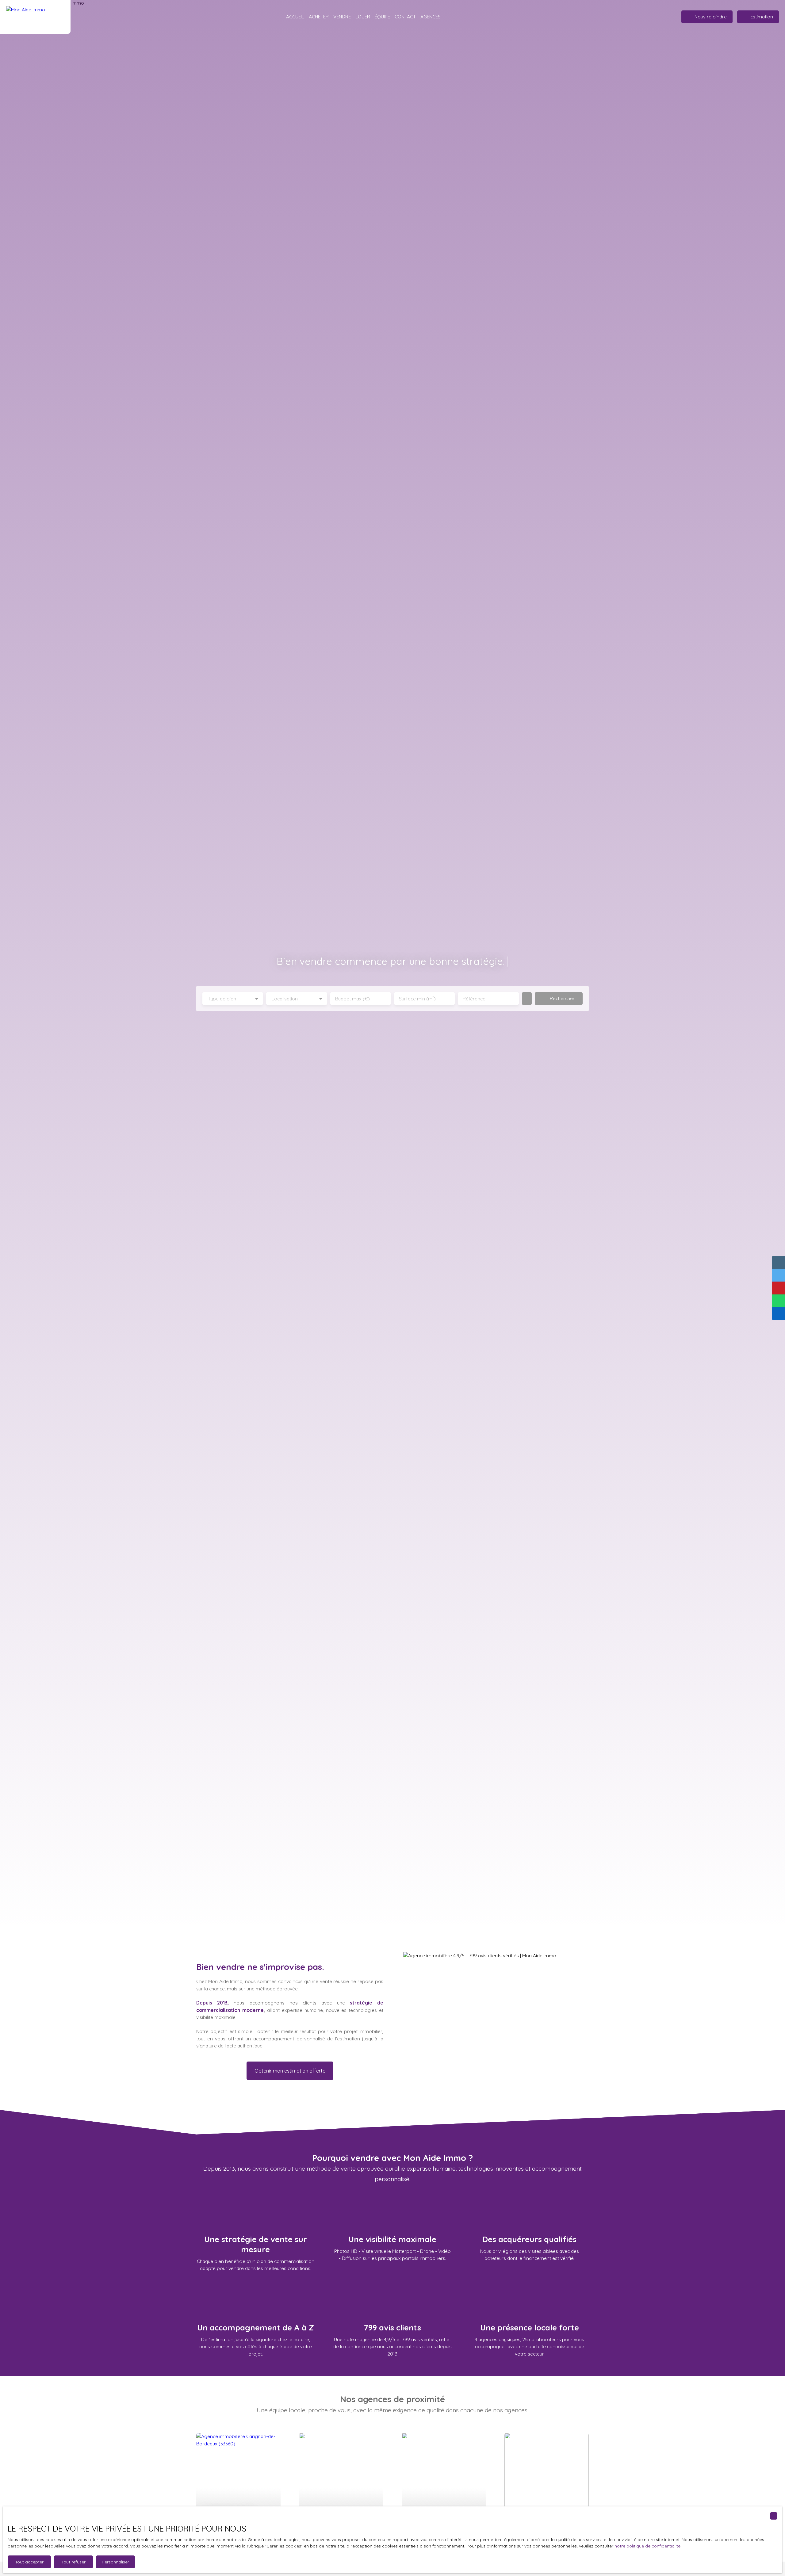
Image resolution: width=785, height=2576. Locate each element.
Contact (405, 17)
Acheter (319, 17)
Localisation (285, 999)
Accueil (295, 17)
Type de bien (222, 999)
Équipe (382, 17)
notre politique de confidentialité (647, 2546)
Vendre (342, 17)
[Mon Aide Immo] (35, 17)
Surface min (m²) (417, 999)
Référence (474, 999)
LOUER (363, 17)
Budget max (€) (352, 999)
